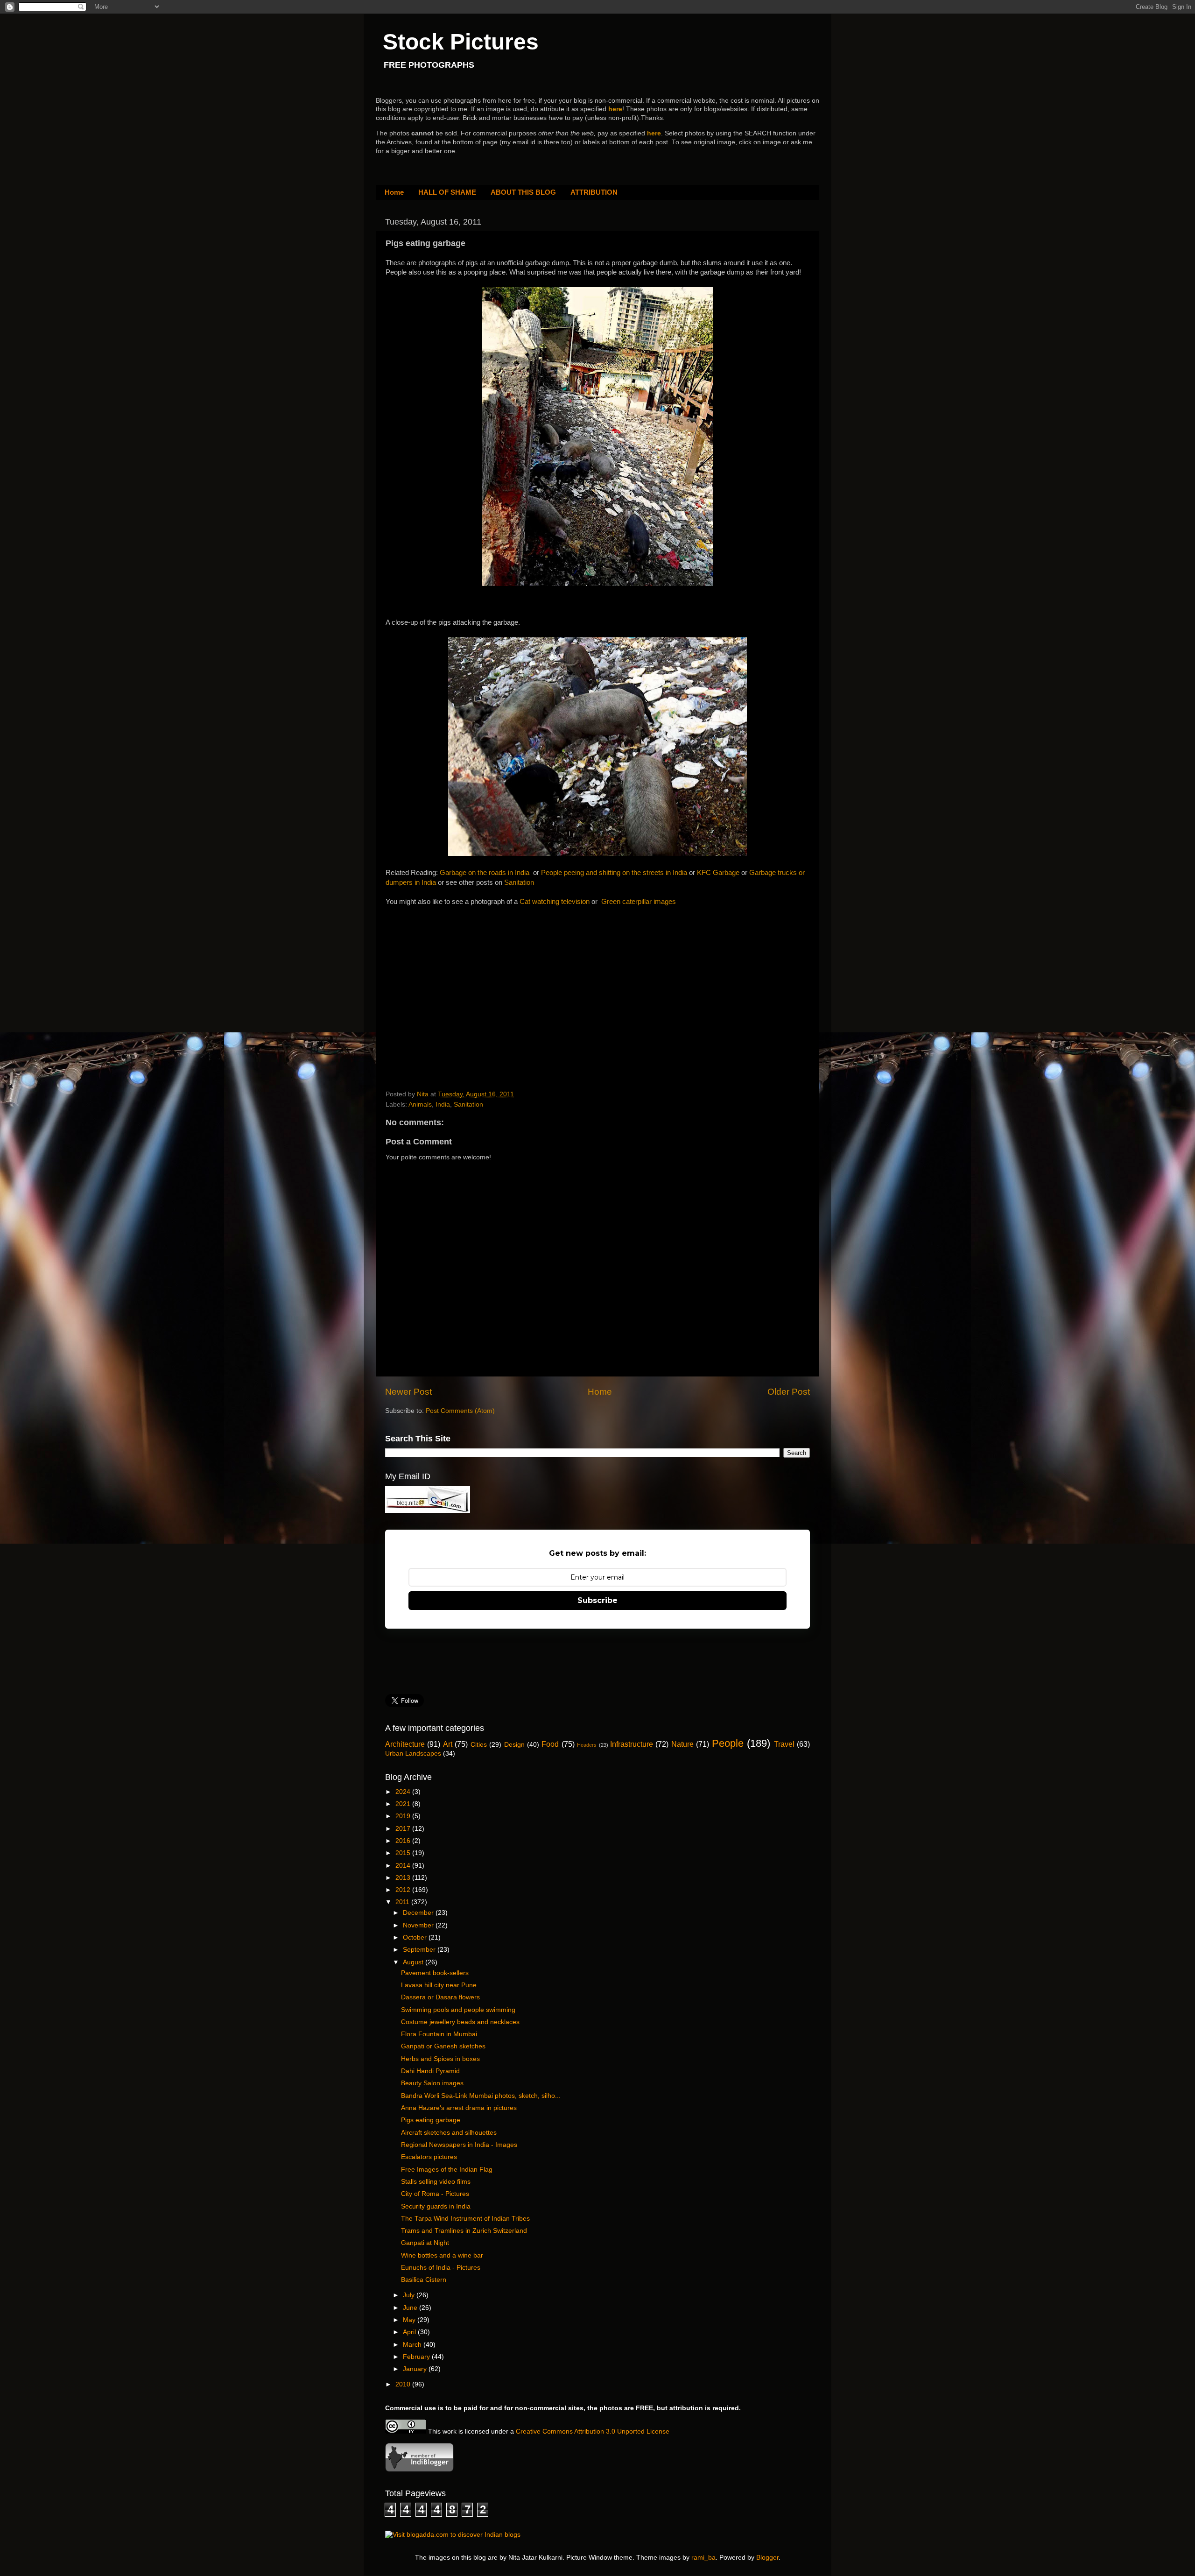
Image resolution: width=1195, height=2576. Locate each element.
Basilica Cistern (424, 2280)
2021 (404, 1804)
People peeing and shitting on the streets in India (614, 873)
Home (394, 192)
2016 (404, 1841)
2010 (404, 2384)
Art (448, 1744)
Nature (682, 1744)
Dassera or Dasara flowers (440, 1997)
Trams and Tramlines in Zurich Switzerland (464, 2231)
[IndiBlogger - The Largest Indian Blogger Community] (419, 2470)
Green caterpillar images (639, 902)
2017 (404, 1829)
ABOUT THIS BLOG (523, 192)
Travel (784, 1744)
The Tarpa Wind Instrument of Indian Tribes (465, 2219)
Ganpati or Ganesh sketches (443, 2046)
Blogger (767, 2558)
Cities (479, 1745)
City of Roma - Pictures (435, 2194)
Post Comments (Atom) (460, 1411)
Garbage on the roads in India (485, 873)
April (410, 2332)
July (410, 2295)
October (416, 1937)
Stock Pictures (461, 42)
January (416, 2369)
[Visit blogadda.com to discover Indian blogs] (453, 2535)
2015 (404, 1853)
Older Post (789, 1392)
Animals (420, 1105)
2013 (404, 1878)
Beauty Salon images (432, 2083)
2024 (404, 1792)
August (414, 1962)
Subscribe (597, 1600)
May (410, 2320)
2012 (404, 1890)
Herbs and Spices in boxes (440, 2059)
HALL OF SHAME (447, 192)
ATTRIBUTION (594, 192)
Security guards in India (436, 2206)
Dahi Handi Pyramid (430, 2071)
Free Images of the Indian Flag (447, 2170)
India (443, 1105)
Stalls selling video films (436, 2182)
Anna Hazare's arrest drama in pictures (459, 2108)
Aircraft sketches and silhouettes (449, 2133)
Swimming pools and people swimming (458, 2010)
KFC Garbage (718, 873)
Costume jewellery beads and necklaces (460, 2022)
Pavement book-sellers (435, 1973)
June (411, 2308)
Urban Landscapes (413, 1754)
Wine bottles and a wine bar (442, 2255)
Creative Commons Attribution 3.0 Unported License (593, 2431)
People (728, 1743)
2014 (404, 1866)
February (417, 2357)
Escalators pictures (429, 2157)
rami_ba (703, 2558)
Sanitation (519, 882)
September (420, 1950)
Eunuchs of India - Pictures (441, 2268)
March (413, 2345)
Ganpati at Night (425, 2243)
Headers (587, 1745)
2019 (404, 1816)
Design (514, 1745)
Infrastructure (632, 1744)
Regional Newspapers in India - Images (459, 2145)
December (419, 1913)
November (419, 1925)
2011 (403, 1902)
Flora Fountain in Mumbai (439, 2034)
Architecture (405, 1744)
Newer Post (408, 1392)
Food (550, 1744)
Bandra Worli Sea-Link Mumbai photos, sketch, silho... (481, 2096)
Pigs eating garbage (431, 2120)
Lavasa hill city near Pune (439, 1985)
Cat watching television (555, 902)
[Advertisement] (456, 985)
